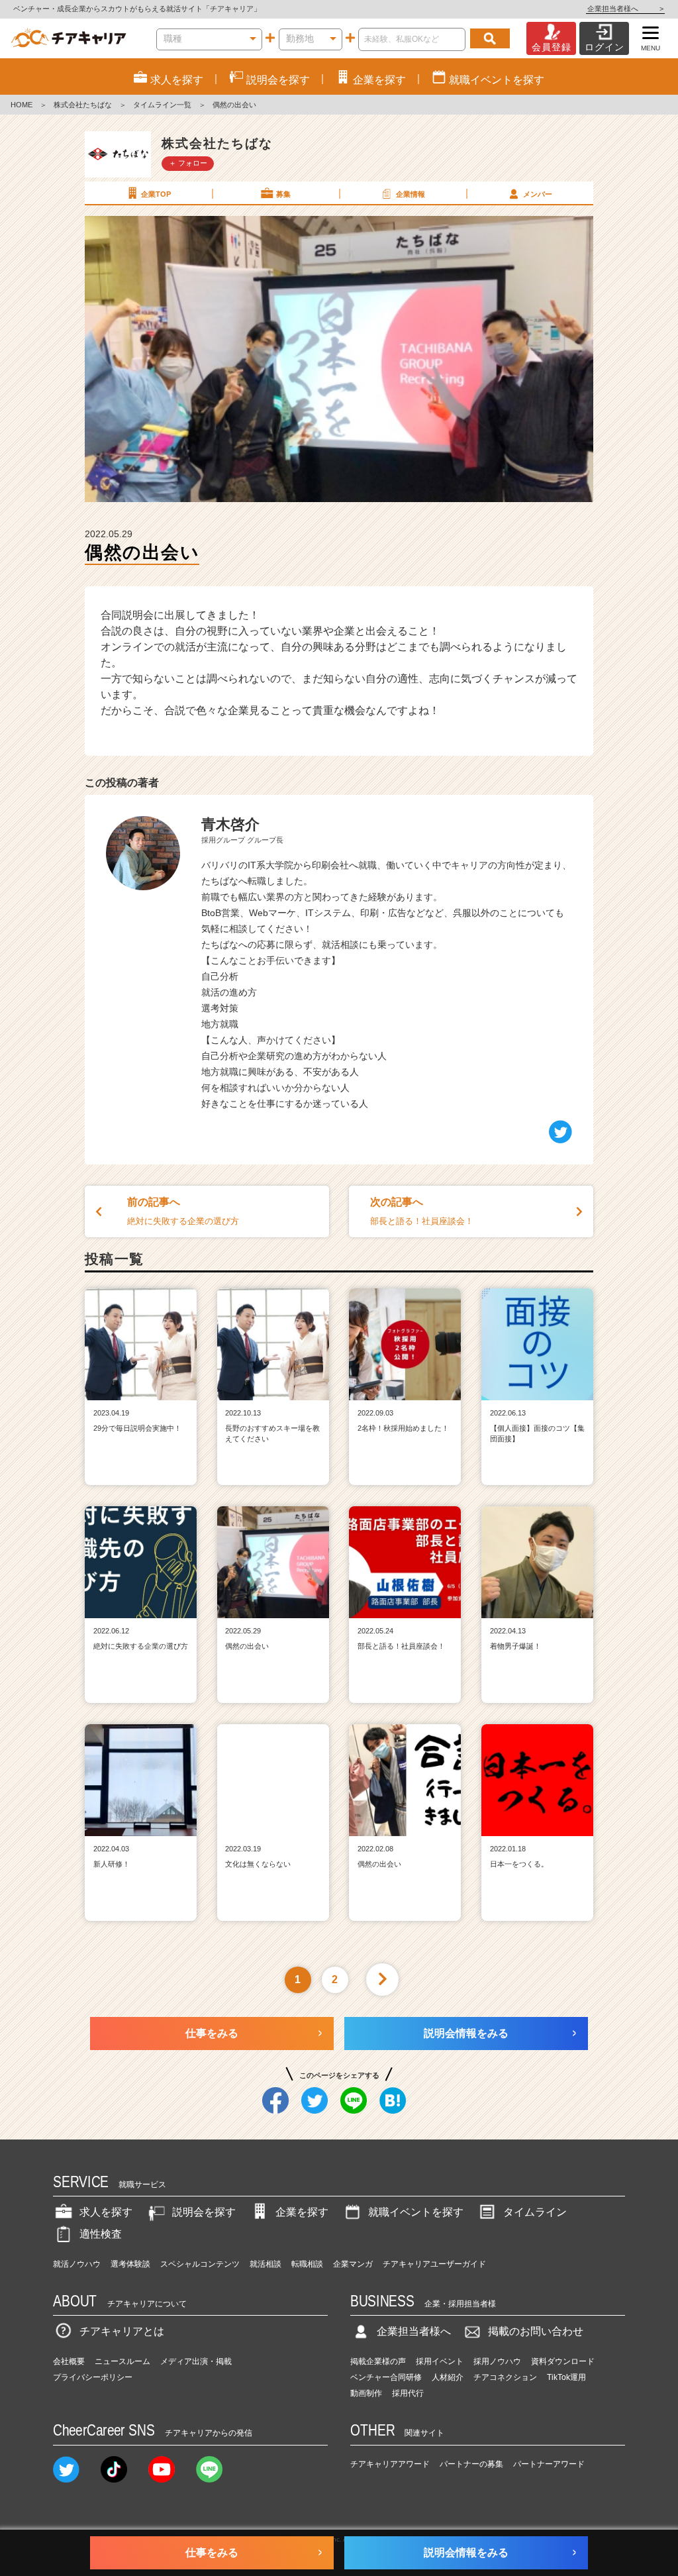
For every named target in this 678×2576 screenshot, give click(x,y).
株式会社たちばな (83, 105)
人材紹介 (448, 2377)
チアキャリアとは (122, 2331)
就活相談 (266, 2264)
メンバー (538, 194)
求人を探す (106, 2212)
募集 (283, 194)
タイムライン (535, 2212)
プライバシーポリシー (93, 2377)
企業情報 (411, 194)
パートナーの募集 (471, 2464)
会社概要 (69, 2361)
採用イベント (440, 2361)
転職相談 (307, 2264)
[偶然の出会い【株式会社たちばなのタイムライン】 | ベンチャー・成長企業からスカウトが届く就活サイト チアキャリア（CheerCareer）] (69, 38)
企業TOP (156, 194)
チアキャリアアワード (390, 2464)
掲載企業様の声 (378, 2361)
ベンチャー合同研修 (386, 2377)
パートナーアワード (549, 2464)
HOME (22, 105)
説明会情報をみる (466, 2033)
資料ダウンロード (563, 2361)
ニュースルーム (122, 2361)
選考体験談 (130, 2264)
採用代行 (408, 2393)
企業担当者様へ (625, 9)
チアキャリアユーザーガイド (434, 2264)
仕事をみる (212, 2033)
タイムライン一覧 (162, 105)
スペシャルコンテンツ (200, 2264)
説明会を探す (204, 2212)
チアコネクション (505, 2377)
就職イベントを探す (416, 2212)
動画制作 (366, 2393)
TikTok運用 (566, 2377)
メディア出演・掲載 (196, 2361)
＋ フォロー (188, 163)
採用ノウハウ (497, 2361)
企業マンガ (353, 2264)
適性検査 (101, 2234)
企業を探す (302, 2212)
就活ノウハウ (77, 2264)
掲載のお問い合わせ (536, 2331)
